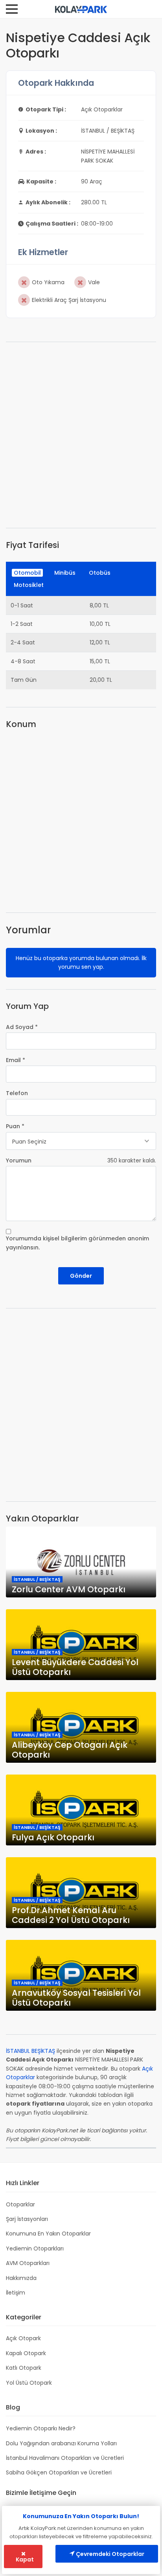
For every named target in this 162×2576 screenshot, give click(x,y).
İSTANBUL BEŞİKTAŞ (30, 2051)
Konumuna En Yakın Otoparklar (48, 2234)
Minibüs (65, 573)
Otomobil (27, 573)
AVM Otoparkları (28, 2263)
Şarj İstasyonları (27, 2219)
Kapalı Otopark (26, 2353)
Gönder (81, 1276)
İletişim (16, 2293)
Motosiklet (29, 585)
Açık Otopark (23, 2338)
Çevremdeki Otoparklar (110, 2554)
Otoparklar (20, 2204)
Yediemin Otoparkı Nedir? (41, 2428)
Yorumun (19, 1160)
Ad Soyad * (22, 1027)
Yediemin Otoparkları (35, 2248)
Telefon (17, 1093)
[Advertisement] (81, 435)
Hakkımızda (21, 2278)
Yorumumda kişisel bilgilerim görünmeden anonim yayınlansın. (77, 1243)
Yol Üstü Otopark (29, 2383)
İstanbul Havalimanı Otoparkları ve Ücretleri (65, 2458)
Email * (16, 1060)
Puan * (15, 1126)
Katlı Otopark (24, 2368)
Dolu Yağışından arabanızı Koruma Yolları (61, 2443)
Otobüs (100, 573)
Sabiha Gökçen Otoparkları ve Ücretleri (59, 2472)
